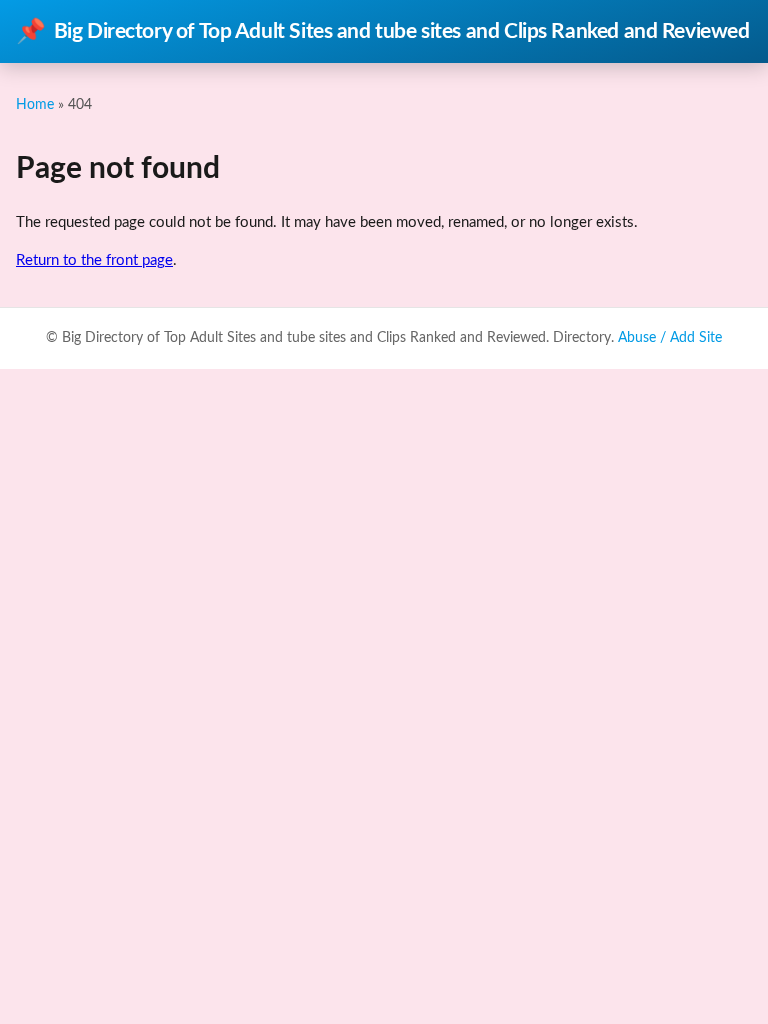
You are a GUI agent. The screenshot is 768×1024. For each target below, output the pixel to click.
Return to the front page (94, 260)
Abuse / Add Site (670, 338)
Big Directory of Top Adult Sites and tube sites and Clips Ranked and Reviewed (383, 32)
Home (35, 104)
